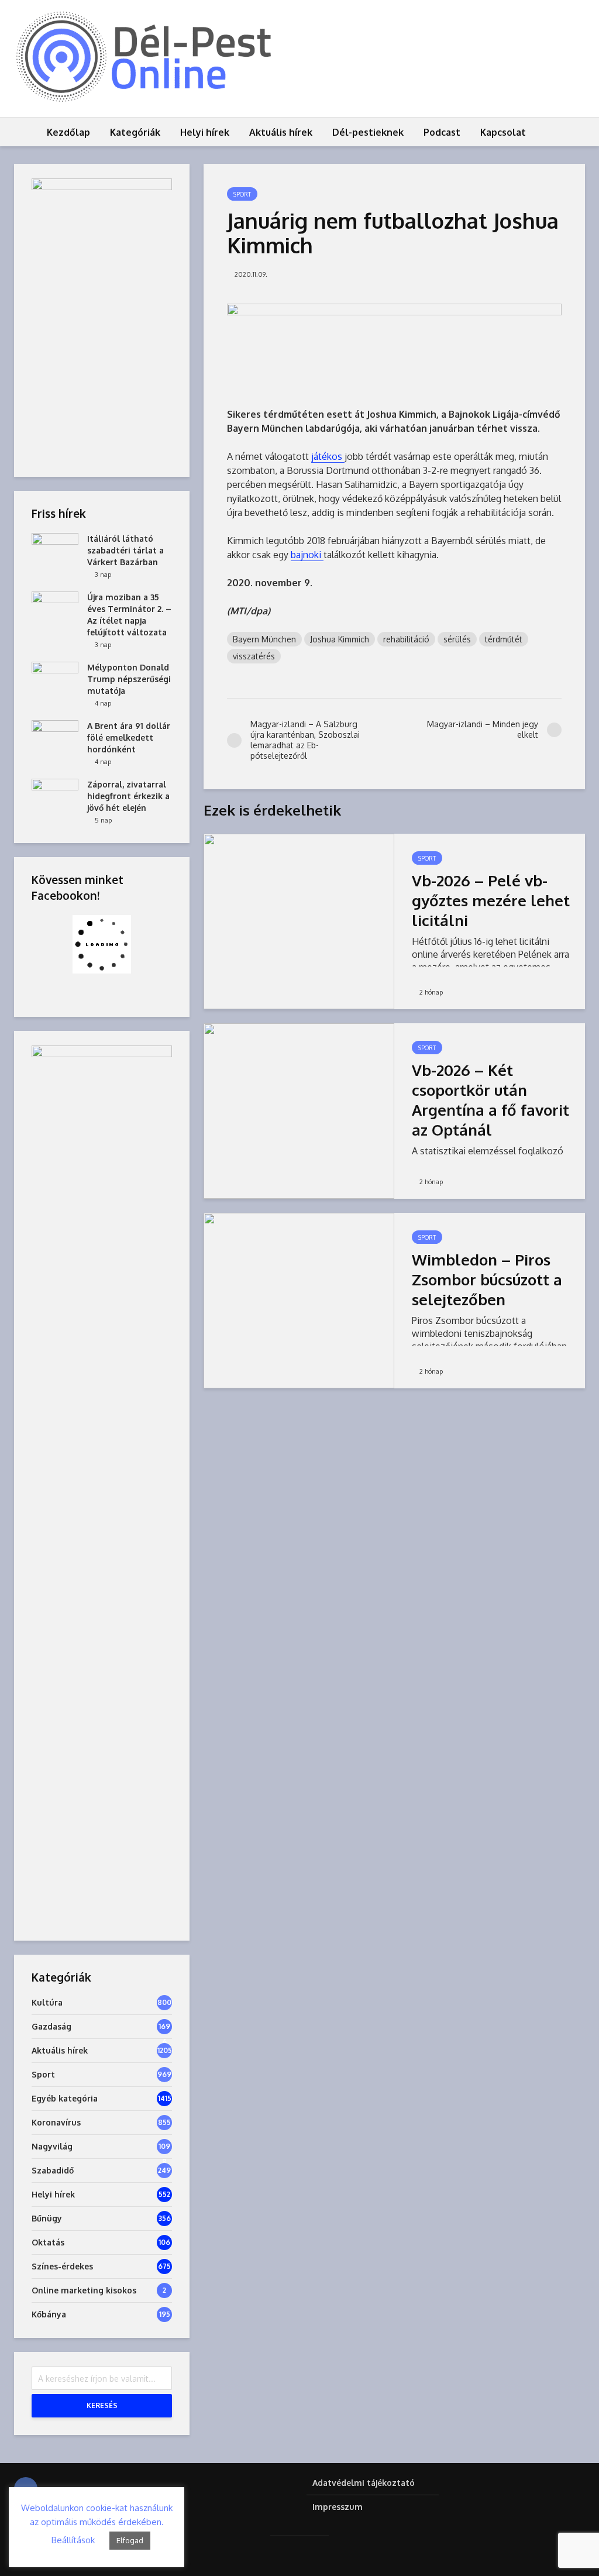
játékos (328, 456)
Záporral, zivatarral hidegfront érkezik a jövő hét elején (128, 796)
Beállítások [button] (73, 2540)
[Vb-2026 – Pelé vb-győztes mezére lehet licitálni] (299, 921)
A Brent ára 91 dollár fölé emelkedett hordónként (129, 737)
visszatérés (254, 656)
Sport (242, 194)
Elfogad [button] (130, 2540)
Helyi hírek (205, 132)
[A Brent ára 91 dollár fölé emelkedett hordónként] (55, 737)
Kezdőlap (68, 132)
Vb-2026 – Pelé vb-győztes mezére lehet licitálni (491, 900)
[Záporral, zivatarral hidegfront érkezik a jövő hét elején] (55, 795)
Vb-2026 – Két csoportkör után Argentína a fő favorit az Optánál (490, 1100)
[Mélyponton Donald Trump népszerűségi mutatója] (55, 678)
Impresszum (338, 2507)
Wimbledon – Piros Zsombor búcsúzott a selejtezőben (487, 1279)
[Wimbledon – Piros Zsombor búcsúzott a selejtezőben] (299, 1300)
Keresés (102, 2405)
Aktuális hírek (281, 132)
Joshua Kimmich (340, 639)
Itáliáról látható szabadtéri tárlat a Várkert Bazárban (125, 550)
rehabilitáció (406, 639)
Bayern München (264, 639)
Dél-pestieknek (368, 132)
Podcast (442, 132)
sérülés (457, 639)
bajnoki (307, 555)
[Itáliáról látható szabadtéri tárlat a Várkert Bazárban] (55, 550)
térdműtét (504, 639)
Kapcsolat (503, 132)
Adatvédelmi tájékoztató (364, 2483)
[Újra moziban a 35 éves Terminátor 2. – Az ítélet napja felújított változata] (55, 608)
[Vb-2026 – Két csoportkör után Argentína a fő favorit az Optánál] (299, 1110)
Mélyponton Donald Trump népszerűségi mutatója (129, 679)
